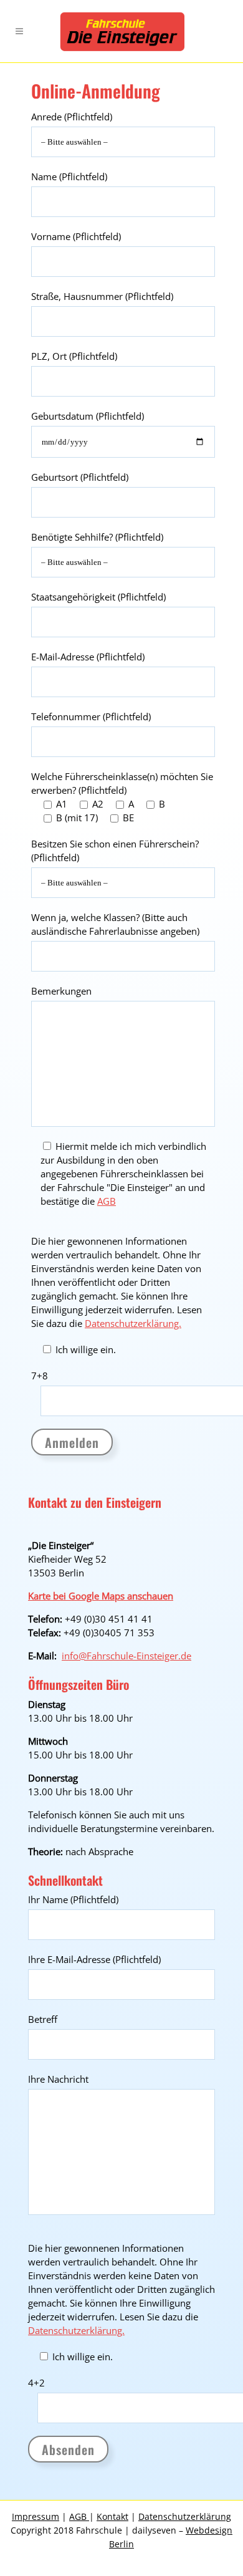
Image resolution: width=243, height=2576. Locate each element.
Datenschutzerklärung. (133, 1323)
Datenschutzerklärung (185, 2516)
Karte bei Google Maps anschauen (101, 1596)
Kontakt (112, 2516)
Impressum (36, 2516)
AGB (107, 1201)
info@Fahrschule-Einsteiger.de (126, 1656)
